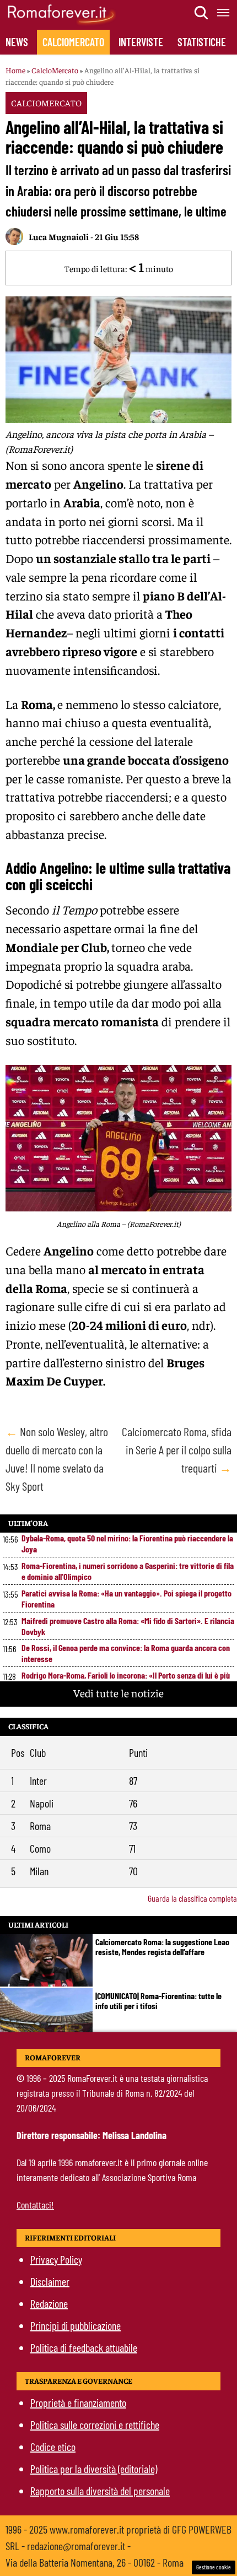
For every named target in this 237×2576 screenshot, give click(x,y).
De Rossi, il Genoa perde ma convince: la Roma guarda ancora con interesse (126, 1653)
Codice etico (53, 2447)
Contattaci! (35, 2205)
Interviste (141, 42)
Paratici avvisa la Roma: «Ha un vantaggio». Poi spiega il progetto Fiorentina (126, 1598)
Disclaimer (50, 2281)
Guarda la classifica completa (192, 1898)
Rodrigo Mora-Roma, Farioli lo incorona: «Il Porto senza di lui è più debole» (126, 1681)
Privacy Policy (56, 2259)
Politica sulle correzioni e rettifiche (95, 2425)
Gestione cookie (214, 2567)
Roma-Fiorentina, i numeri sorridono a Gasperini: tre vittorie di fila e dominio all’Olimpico (128, 1571)
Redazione (49, 2303)
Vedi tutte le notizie (118, 1693)
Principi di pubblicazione (76, 2325)
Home (15, 70)
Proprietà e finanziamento (78, 2402)
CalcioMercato (73, 42)
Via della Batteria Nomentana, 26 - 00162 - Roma (95, 2562)
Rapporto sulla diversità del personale (100, 2491)
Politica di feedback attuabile (84, 2347)
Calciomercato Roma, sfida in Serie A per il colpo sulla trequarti (177, 1449)
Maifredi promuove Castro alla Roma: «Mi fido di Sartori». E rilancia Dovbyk (128, 1626)
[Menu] (224, 13)
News (17, 42)
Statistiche (202, 42)
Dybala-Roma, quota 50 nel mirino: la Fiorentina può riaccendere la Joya (127, 1543)
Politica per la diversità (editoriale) (94, 2469)
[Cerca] (202, 13)
